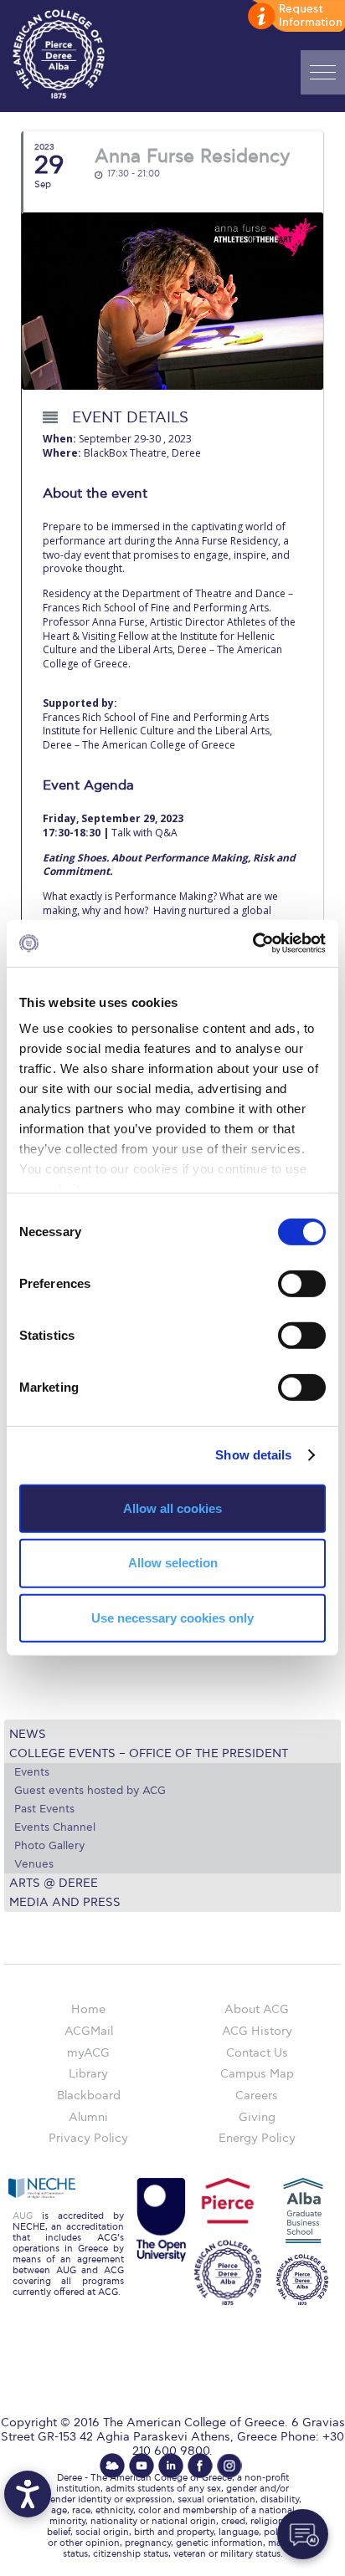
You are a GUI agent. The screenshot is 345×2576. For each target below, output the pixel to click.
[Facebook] (200, 2466)
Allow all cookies (172, 1508)
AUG (23, 2216)
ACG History (257, 2031)
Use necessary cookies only (172, 1618)
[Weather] (112, 2466)
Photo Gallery (49, 1846)
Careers (257, 2096)
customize (295, 17)
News (28, 1734)
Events (32, 1772)
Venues (34, 1864)
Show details (253, 1455)
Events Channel (55, 1827)
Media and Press (65, 1902)
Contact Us (257, 2053)
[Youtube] (142, 2466)
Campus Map (257, 2074)
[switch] (302, 1283)
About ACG (257, 2009)
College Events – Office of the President (149, 1753)
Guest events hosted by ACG (90, 1791)
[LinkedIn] (171, 2466)
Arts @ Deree (54, 1883)
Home (88, 2009)
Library (88, 2074)
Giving (257, 2117)
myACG (88, 2053)
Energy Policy (257, 2138)
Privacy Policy (88, 2138)
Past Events (44, 1809)
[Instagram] (229, 2466)
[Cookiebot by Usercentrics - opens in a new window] (252, 943)
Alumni (88, 2117)
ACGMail (89, 2031)
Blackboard (89, 2096)
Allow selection (173, 1563)
